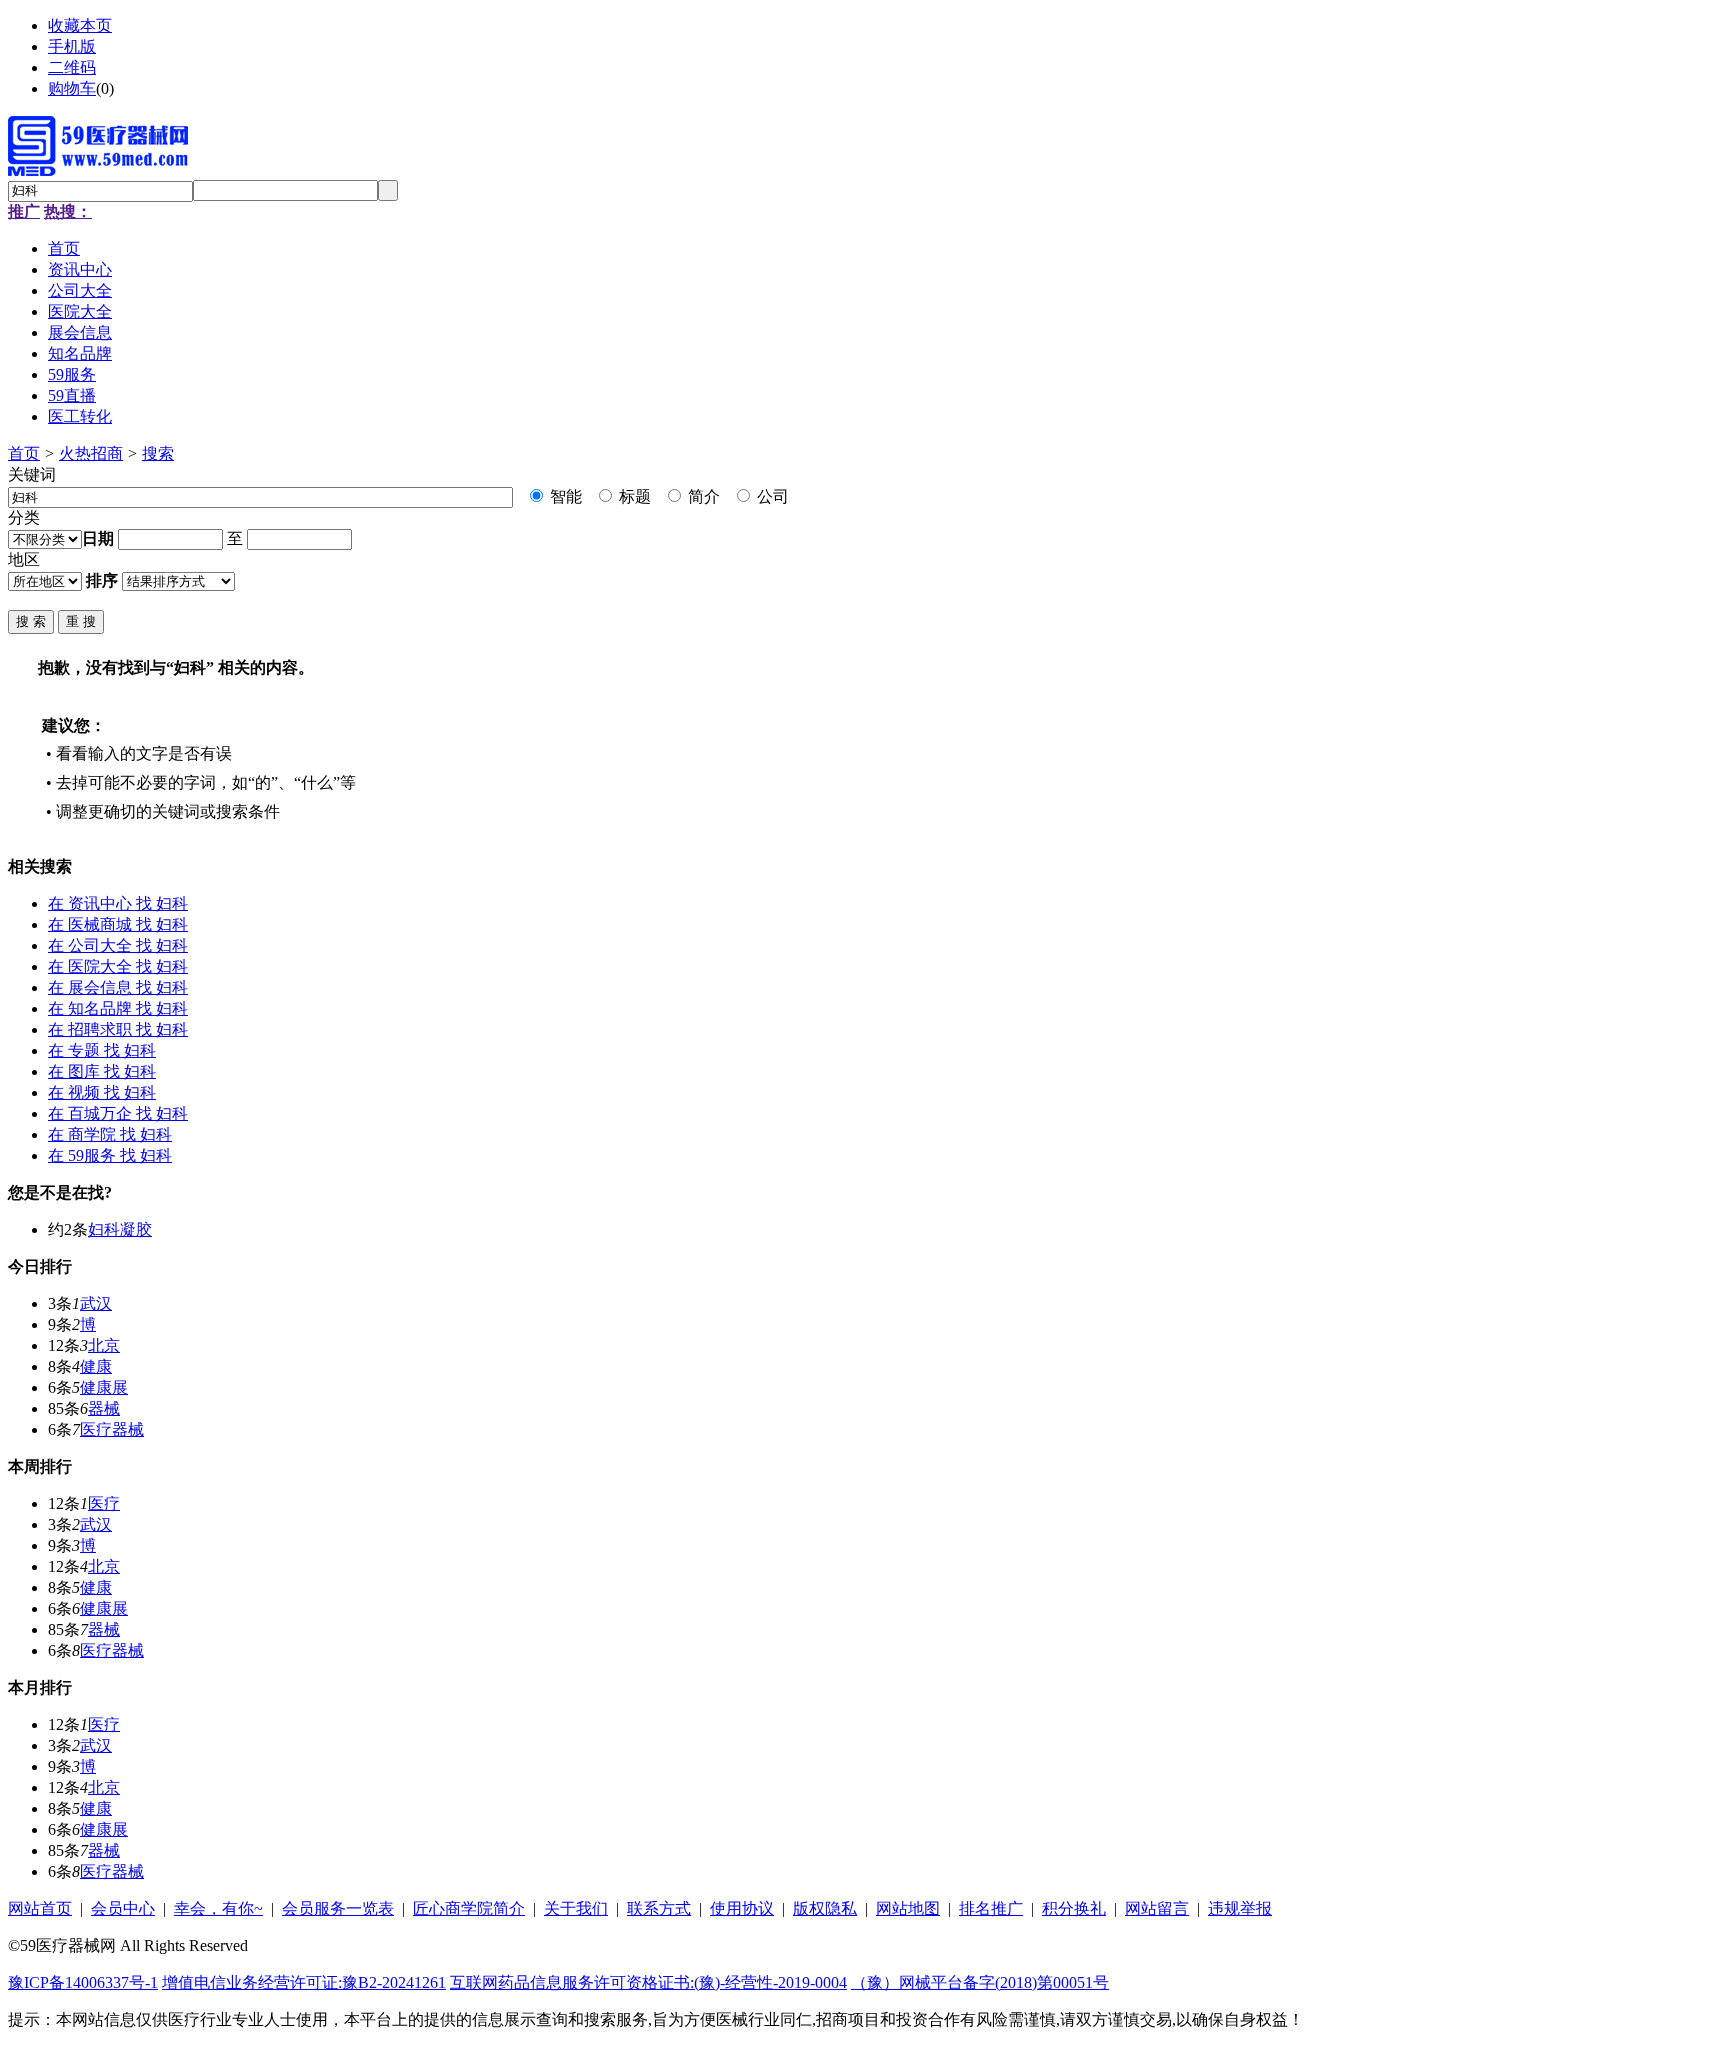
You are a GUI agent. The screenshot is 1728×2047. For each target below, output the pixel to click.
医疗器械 (112, 1429)
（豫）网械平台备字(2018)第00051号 (980, 1982)
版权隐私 (825, 1908)
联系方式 (659, 1908)
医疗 (104, 1503)
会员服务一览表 (338, 1908)
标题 (633, 496)
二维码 (72, 67)
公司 (771, 496)
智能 (564, 496)
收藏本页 (80, 25)
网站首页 (40, 1908)
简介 (702, 496)
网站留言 (1157, 1908)
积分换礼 (1074, 1908)
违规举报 (1240, 1908)
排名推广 (991, 1908)
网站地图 (908, 1908)
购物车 (72, 88)
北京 (104, 1345)
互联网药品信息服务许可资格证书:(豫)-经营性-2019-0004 (648, 1982)
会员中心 (123, 1908)
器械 (104, 1408)
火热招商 (91, 453)
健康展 (104, 1387)
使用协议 (742, 1908)
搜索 (158, 453)
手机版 (72, 46)
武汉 (96, 1303)
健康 (96, 1366)
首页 (24, 453)
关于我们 (576, 1908)
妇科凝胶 (120, 1229)
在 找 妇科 (118, 903)
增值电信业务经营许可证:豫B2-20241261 (304, 1982)
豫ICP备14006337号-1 (83, 1982)
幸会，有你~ (218, 1908)
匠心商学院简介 (469, 1908)
